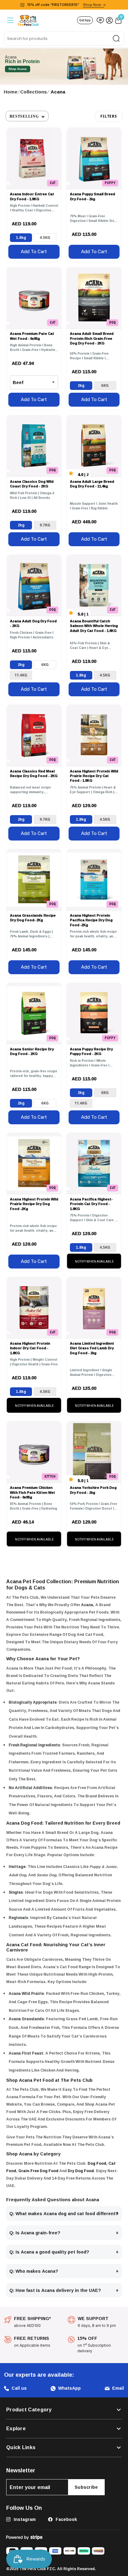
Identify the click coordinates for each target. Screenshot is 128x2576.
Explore (16, 2429)
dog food (97, 2163)
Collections (34, 92)
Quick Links (21, 2448)
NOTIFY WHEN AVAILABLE (94, 1262)
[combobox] (64, 39)
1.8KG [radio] (21, 238)
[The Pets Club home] (28, 20)
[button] (27, 116)
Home (11, 92)
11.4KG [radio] (21, 675)
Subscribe (86, 2487)
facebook (66, 2519)
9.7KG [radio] (45, 525)
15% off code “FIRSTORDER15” (64, 5)
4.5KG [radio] (45, 238)
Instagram (24, 2519)
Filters (109, 116)
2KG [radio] (81, 385)
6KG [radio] (105, 385)
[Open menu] (10, 20)
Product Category (29, 2410)
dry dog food (81, 2171)
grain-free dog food (38, 2171)
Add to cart (34, 252)
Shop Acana (18, 69)
